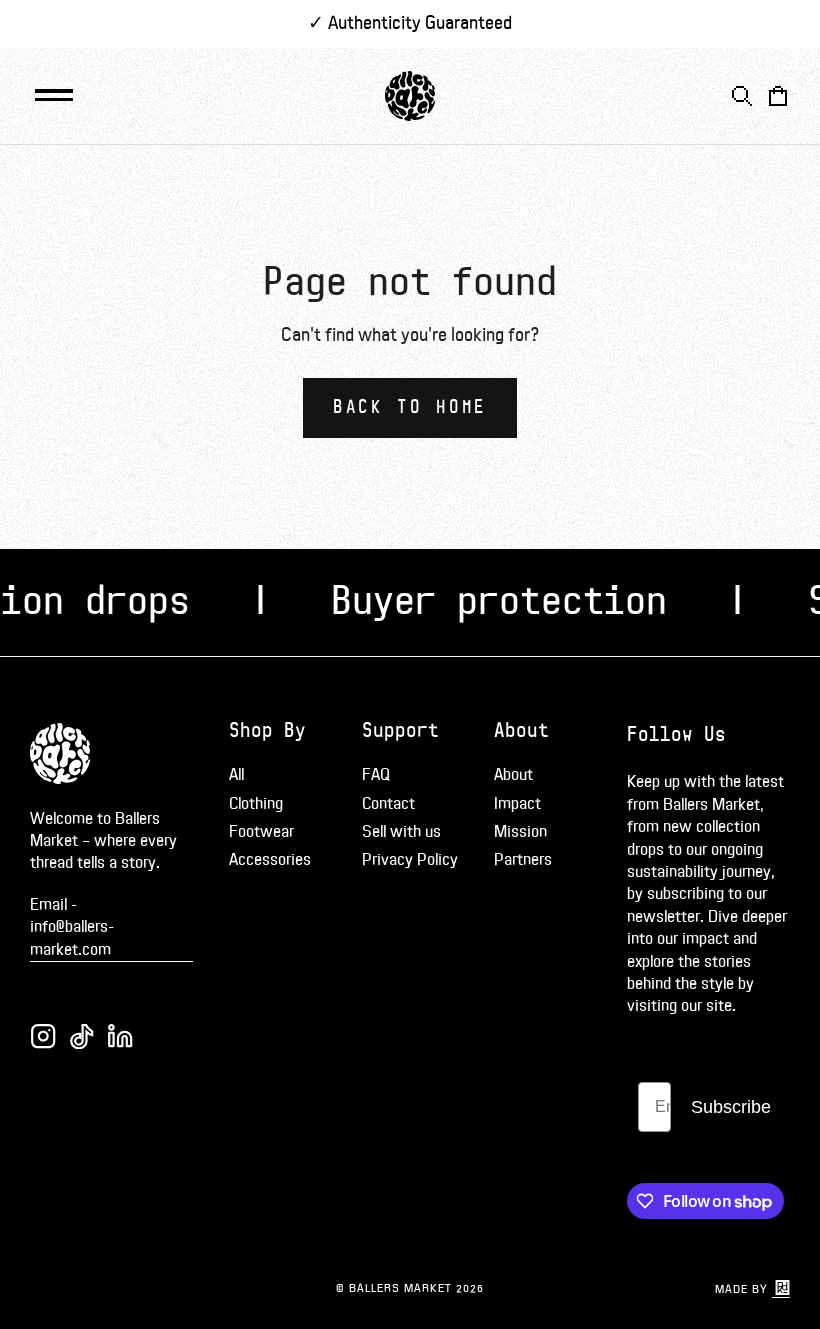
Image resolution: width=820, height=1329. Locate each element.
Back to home (410, 407)
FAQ (376, 775)
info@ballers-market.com (72, 938)
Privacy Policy (410, 860)
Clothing (256, 804)
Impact (517, 804)
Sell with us (401, 832)
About (513, 775)
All (236, 775)
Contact (388, 804)
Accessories (270, 860)
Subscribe (731, 1107)
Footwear (261, 832)
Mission (520, 832)
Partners (523, 860)
